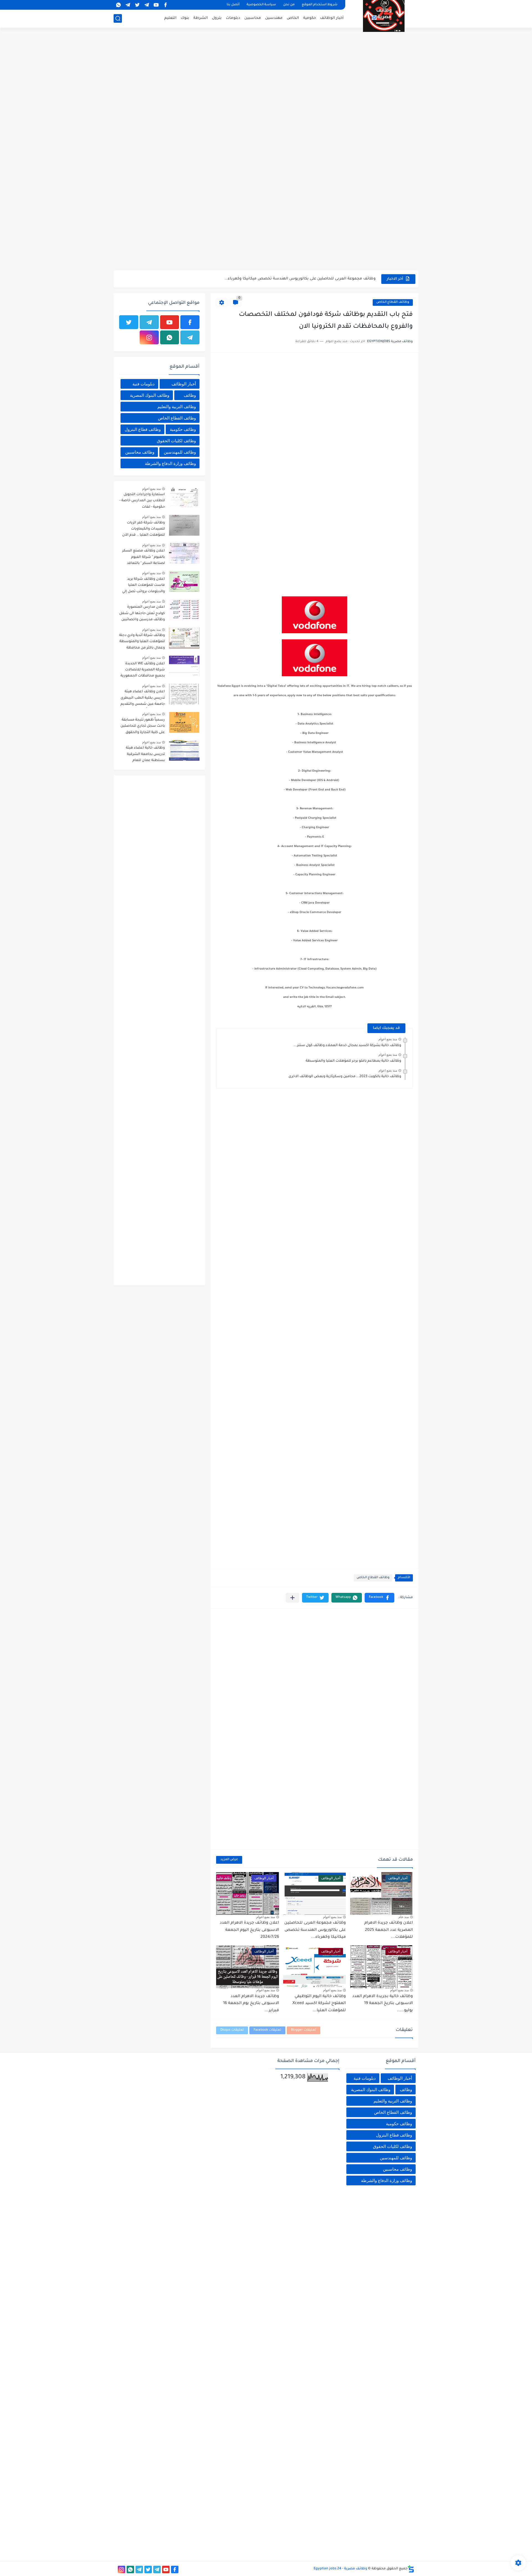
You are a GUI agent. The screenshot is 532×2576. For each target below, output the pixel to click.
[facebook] (165, 5)
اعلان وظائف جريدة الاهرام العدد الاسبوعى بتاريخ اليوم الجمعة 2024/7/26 (312, 279)
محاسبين (253, 18)
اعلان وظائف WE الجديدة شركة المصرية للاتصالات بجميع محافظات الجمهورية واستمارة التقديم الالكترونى (143, 671)
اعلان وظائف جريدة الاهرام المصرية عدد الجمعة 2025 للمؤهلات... (389, 1930)
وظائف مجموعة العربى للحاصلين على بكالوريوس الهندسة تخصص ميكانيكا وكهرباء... (315, 1930)
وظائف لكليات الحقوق (176, 441)
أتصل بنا (233, 5)
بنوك (185, 18)
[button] (379, 1598)
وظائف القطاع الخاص (393, 302)
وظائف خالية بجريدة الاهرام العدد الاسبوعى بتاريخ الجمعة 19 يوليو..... (383, 2004)
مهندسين (274, 18)
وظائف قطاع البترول (143, 429)
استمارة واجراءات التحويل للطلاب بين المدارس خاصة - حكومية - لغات (142, 501)
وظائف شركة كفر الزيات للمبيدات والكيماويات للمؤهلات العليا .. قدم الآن (144, 529)
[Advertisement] (266, 72)
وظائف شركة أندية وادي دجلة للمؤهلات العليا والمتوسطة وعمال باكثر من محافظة (142, 642)
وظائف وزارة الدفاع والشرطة (170, 463)
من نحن (289, 5)
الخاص (293, 18)
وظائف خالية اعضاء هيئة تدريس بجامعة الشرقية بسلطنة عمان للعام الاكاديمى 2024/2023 (145, 755)
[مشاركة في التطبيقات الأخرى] (292, 1598)
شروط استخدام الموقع (320, 5)
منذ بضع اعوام (388, 1039)
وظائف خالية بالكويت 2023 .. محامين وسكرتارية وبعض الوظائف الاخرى (345, 1077)
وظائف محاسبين (140, 452)
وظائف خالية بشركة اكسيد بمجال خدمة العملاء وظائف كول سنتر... (347, 1046)
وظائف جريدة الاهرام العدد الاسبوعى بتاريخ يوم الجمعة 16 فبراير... (251, 2004)
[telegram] (147, 5)
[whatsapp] (118, 5)
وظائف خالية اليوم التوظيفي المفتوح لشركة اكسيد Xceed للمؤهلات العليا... (319, 2004)
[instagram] (149, 337)
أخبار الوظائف (332, 18)
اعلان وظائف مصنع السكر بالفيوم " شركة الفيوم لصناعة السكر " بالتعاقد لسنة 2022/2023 (144, 558)
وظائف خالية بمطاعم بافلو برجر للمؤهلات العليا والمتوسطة (353, 1061)
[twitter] (137, 5)
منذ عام (404, 1917)
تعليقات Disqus (232, 2030)
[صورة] (184, 497)
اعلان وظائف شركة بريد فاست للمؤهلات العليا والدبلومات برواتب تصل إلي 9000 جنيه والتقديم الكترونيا (143, 586)
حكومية (310, 18)
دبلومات (233, 18)
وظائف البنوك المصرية (150, 395)
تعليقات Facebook (267, 2030)
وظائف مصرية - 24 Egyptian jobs (340, 2569)
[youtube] (156, 5)
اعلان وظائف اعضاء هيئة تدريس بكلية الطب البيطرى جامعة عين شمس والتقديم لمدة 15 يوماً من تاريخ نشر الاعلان (143, 699)
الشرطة (201, 18)
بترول (217, 18)
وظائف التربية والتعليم (177, 407)
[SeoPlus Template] (411, 2569)
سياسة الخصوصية (261, 5)
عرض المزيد (229, 1860)
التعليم (170, 18)
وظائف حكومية (183, 429)
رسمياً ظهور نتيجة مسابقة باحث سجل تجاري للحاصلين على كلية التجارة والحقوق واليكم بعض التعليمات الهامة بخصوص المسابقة (143, 727)
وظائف (190, 395)
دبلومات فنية (144, 384)
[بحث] (118, 18)
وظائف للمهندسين (180, 452)
